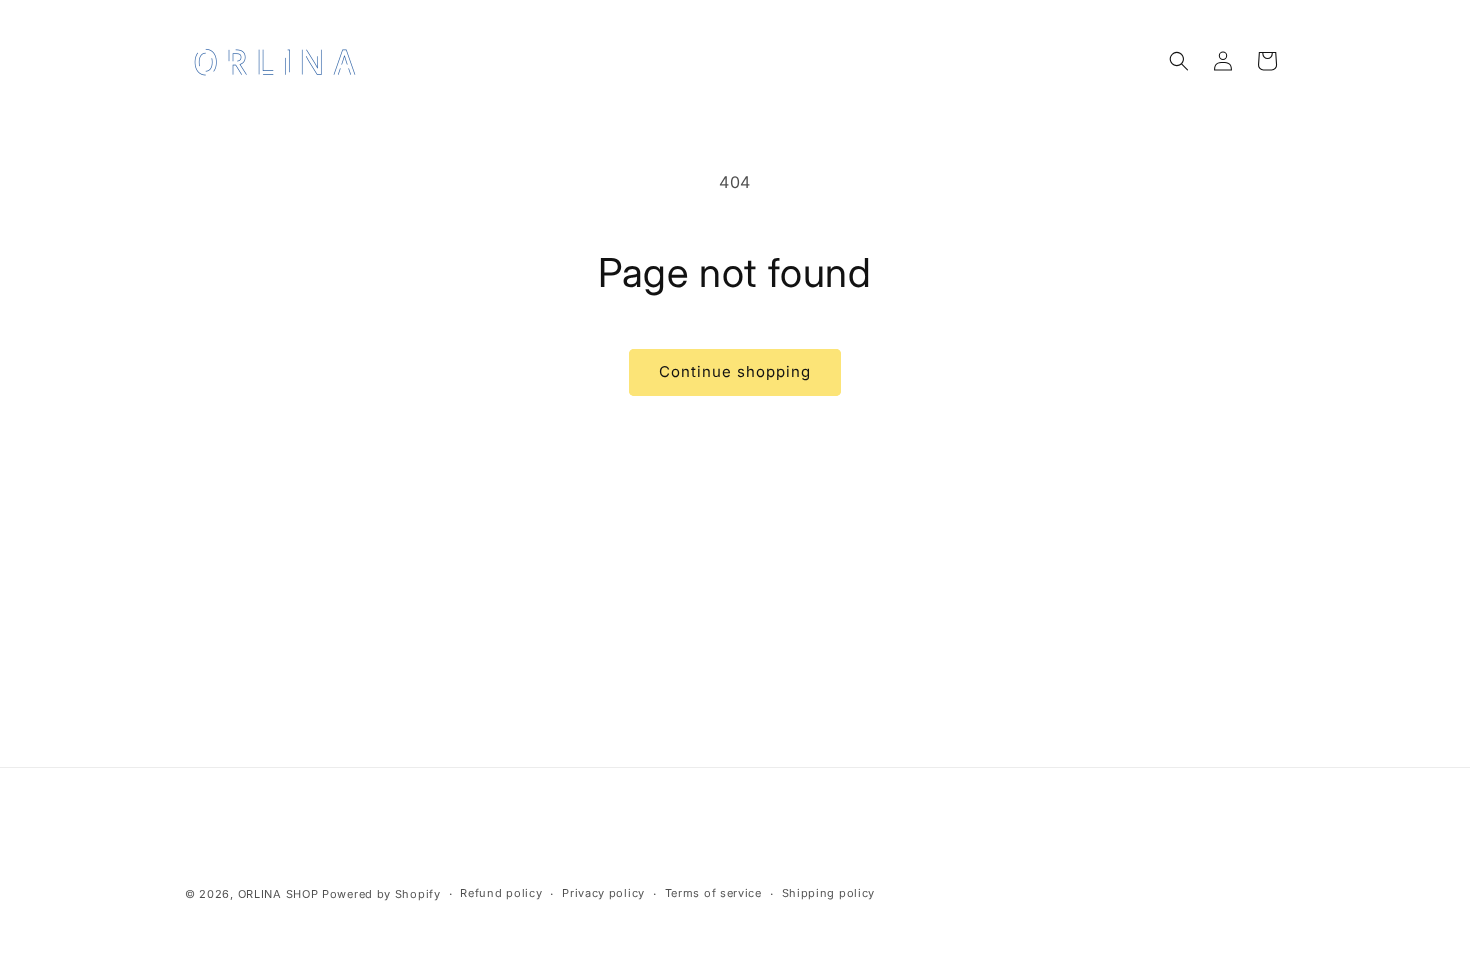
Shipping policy (829, 893)
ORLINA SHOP (278, 894)
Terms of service (713, 893)
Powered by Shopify (381, 894)
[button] (1179, 61)
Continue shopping (735, 371)
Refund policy (501, 893)
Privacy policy (603, 893)
